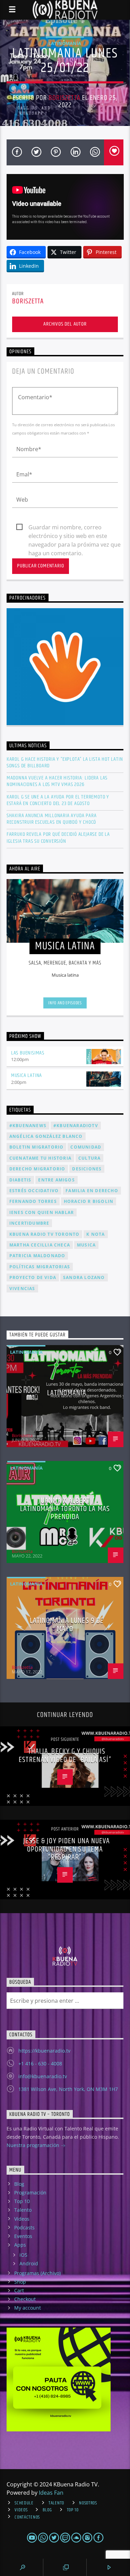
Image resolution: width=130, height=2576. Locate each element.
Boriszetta (64, 98)
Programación (30, 2193)
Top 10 (22, 2201)
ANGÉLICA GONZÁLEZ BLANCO (46, 1136)
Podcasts (24, 2227)
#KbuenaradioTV (76, 1126)
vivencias (22, 1289)
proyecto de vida (33, 1277)
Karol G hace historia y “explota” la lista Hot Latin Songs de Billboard (65, 762)
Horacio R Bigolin (89, 1201)
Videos (22, 2219)
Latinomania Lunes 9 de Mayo (67, 1625)
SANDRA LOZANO (84, 1277)
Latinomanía (65, 43)
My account (28, 2308)
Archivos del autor (65, 324)
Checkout (25, 2299)
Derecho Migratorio (37, 1169)
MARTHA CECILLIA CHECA (40, 1245)
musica (86, 1245)
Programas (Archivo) (37, 2273)
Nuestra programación (34, 2145)
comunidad (86, 1147)
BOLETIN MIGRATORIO (37, 1147)
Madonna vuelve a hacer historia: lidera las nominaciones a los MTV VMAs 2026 (57, 781)
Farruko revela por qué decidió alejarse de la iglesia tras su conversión (58, 838)
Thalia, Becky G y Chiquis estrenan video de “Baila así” (65, 1756)
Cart (19, 2290)
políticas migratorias (40, 1267)
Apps (20, 2245)
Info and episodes (65, 1003)
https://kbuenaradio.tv (44, 2051)
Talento (23, 2210)
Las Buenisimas (28, 1053)
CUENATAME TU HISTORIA (40, 1158)
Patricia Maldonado (37, 1256)
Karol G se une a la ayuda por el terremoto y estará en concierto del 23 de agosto (58, 800)
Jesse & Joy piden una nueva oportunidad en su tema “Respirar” (67, 1849)
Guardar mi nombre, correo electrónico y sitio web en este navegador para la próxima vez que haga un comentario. (75, 528)
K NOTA (96, 1234)
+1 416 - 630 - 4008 (40, 2063)
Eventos (23, 2236)
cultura (89, 1158)
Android (29, 2263)
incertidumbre (29, 1223)
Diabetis (20, 1180)
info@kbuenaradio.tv (43, 2076)
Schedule (24, 2503)
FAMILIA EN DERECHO (92, 1191)
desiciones (87, 1169)
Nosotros (88, 2503)
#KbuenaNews (28, 1126)
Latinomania (67, 1393)
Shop (20, 2282)
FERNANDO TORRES (33, 1201)
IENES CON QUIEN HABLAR (42, 1212)
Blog (19, 2184)
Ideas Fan (51, 2493)
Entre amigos (56, 1180)
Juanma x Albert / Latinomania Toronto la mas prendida (65, 1509)
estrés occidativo (34, 1191)
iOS (23, 2255)
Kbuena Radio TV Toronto (45, 1234)
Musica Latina (27, 1075)
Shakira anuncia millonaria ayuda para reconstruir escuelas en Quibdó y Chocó (52, 819)
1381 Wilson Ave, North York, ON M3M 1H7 (68, 2089)
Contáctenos (27, 2517)
